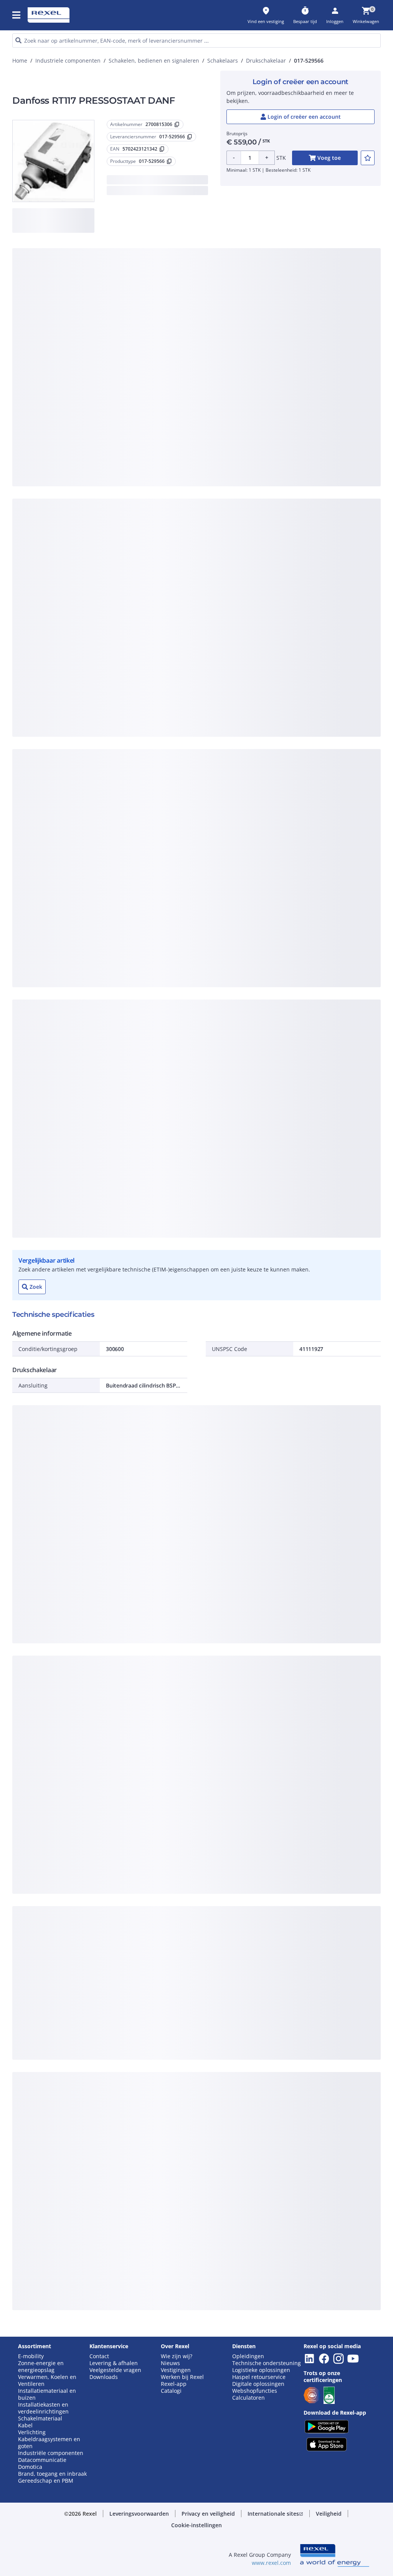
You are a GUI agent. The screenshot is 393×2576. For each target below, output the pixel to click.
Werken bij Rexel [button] (182, 2377)
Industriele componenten (68, 61)
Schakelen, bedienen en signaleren (154, 61)
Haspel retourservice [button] (259, 2377)
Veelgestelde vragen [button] (115, 2370)
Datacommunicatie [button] (42, 2460)
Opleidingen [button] (248, 2356)
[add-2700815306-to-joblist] (368, 158)
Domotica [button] (30, 2467)
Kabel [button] (25, 2425)
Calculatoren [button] (249, 2398)
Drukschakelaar (266, 61)
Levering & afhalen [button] (114, 2363)
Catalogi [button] (171, 2391)
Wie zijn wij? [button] (177, 2356)
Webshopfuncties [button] (255, 2391)
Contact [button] (99, 2356)
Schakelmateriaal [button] (40, 2419)
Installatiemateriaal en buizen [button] (47, 2394)
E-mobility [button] (31, 2356)
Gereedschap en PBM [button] (46, 2481)
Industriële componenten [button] (51, 2453)
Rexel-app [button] (174, 2384)
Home (20, 61)
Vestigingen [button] (176, 2370)
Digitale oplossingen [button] (258, 2384)
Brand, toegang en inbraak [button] (52, 2474)
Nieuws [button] (170, 2363)
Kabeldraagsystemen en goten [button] (49, 2443)
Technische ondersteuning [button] (267, 2363)
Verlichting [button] (32, 2432)
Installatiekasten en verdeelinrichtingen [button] (43, 2408)
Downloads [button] (104, 2377)
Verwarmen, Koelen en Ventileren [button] (47, 2380)
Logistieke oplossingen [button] (261, 2370)
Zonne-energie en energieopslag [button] (41, 2367)
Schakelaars (223, 61)
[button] (17, 15)
